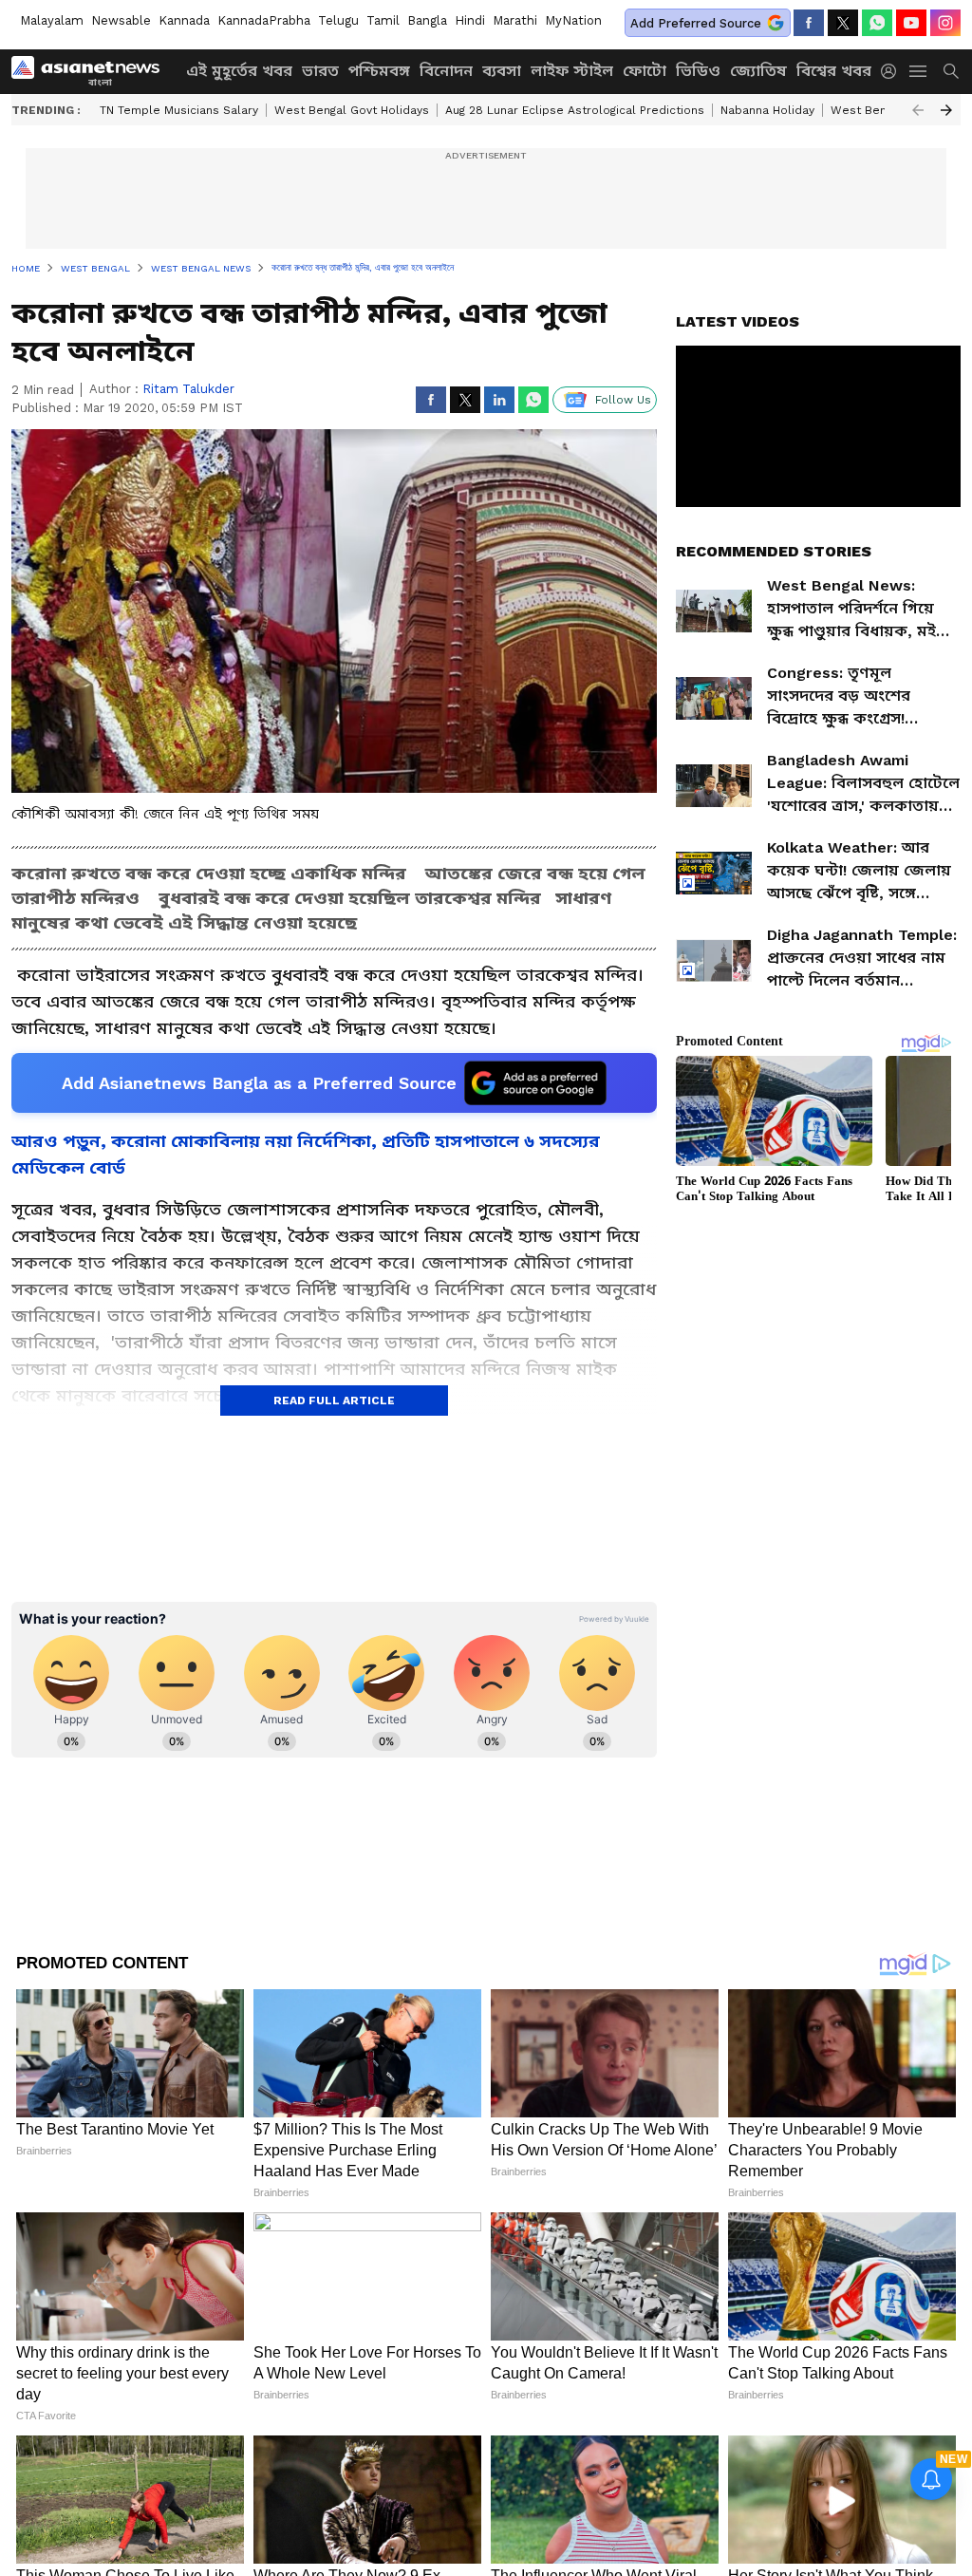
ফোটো (645, 71)
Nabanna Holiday (767, 110)
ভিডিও (698, 71)
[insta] (945, 23)
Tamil (383, 20)
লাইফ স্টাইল (572, 71)
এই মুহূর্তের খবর (239, 71)
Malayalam (52, 20)
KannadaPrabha (264, 20)
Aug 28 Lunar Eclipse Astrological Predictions (575, 110)
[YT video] (911, 23)
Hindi (470, 20)
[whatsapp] (877, 23)
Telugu (338, 20)
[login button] (893, 71)
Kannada (184, 20)
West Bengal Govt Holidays (352, 110)
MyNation (573, 20)
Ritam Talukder (188, 389)
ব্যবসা (502, 71)
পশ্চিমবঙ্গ (379, 71)
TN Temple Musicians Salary (179, 110)
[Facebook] (809, 23)
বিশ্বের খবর (834, 71)
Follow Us (623, 400)
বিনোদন (446, 71)
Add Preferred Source (696, 23)
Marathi (515, 20)
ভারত (320, 71)
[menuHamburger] (919, 71)
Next (946, 110)
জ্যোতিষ (758, 71)
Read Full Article (334, 1401)
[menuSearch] (951, 71)
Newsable (121, 20)
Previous (918, 110)
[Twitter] (843, 23)
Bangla (427, 20)
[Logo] (92, 71)
